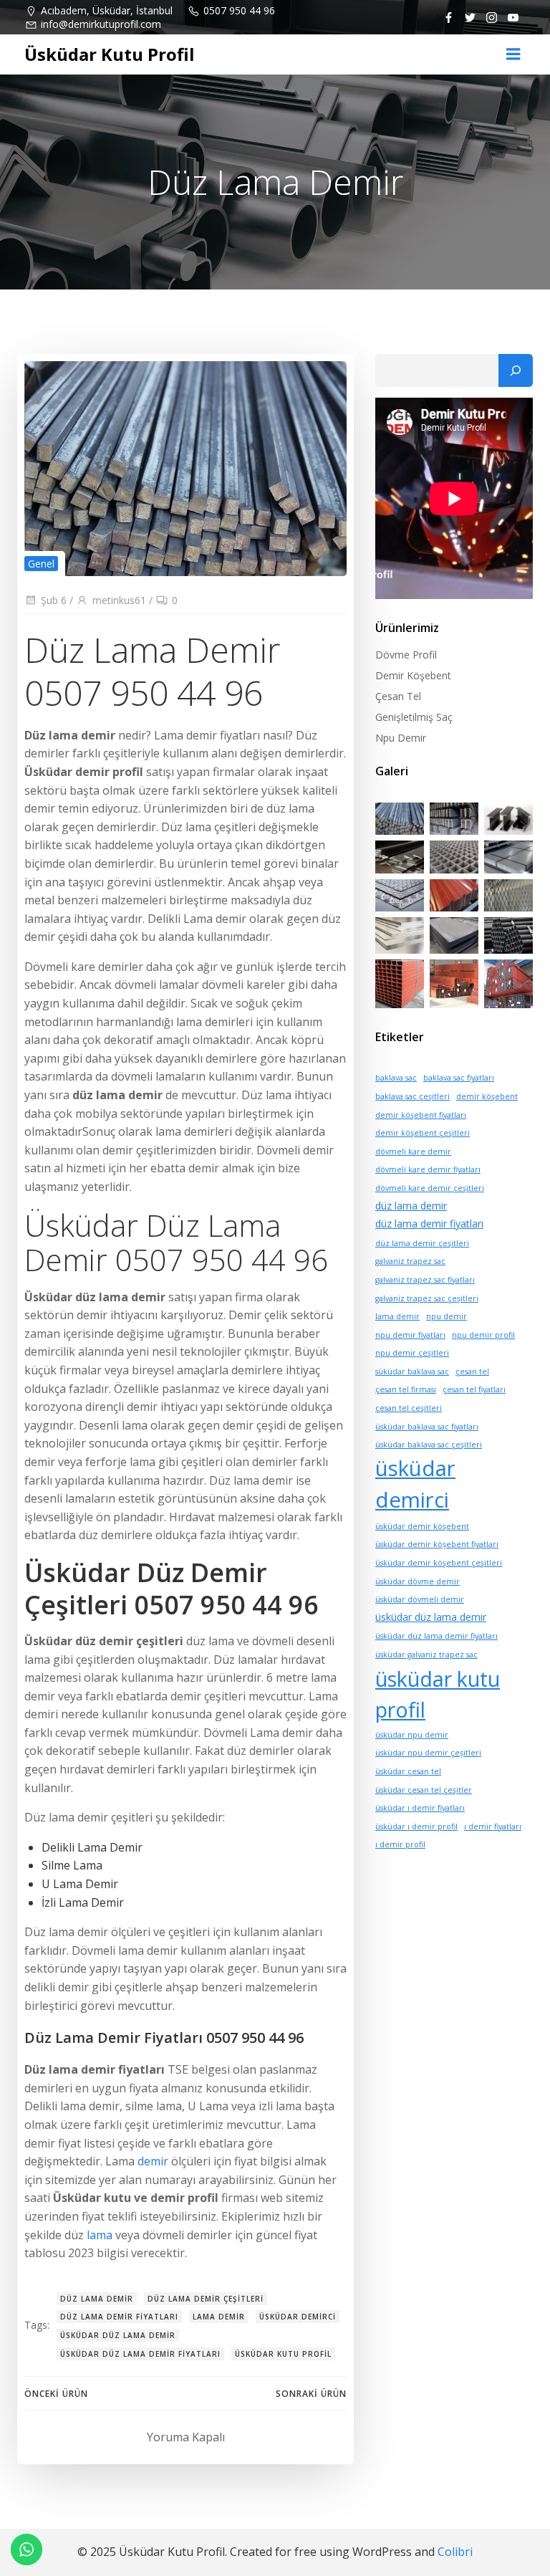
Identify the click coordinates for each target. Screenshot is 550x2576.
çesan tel (472, 1371)
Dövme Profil (406, 655)
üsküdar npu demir (412, 1735)
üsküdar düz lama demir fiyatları (140, 2354)
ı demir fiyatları (493, 1826)
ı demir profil (400, 1844)
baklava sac (396, 1078)
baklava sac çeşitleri (412, 1096)
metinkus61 (119, 600)
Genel (41, 564)
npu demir (447, 1316)
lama (100, 2235)
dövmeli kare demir (413, 1151)
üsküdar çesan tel (408, 1771)
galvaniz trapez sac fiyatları (425, 1280)
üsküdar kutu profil (283, 2354)
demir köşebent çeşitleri (423, 1133)
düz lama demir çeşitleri (206, 2299)
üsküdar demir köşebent (422, 1526)
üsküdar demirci (298, 2317)
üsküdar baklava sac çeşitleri (429, 1445)
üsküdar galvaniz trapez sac (426, 1655)
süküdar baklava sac (412, 1371)
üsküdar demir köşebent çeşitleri (439, 1563)
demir (153, 2161)
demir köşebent (487, 1096)
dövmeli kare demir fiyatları (428, 1169)
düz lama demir (97, 2299)
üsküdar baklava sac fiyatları (427, 1427)
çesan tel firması (406, 1389)
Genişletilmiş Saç (414, 717)
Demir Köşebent (413, 675)
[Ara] (516, 370)
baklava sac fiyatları (459, 1078)
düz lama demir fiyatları (119, 2317)
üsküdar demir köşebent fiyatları (437, 1544)
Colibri (455, 2552)
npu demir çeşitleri (412, 1353)
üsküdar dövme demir (418, 1581)
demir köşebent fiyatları (421, 1115)
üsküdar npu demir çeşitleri (428, 1753)
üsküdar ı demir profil (416, 1826)
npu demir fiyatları (410, 1335)
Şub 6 (54, 600)
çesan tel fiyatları (474, 1389)
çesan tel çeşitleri (409, 1408)
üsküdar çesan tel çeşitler (424, 1790)
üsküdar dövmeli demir (420, 1599)
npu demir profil (483, 1335)
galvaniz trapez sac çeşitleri (427, 1298)
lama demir (219, 2317)
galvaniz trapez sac (410, 1261)
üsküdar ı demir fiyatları (420, 1808)
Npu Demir (401, 738)
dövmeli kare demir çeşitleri (430, 1188)
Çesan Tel (398, 696)
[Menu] (513, 54)
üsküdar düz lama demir (118, 2335)
